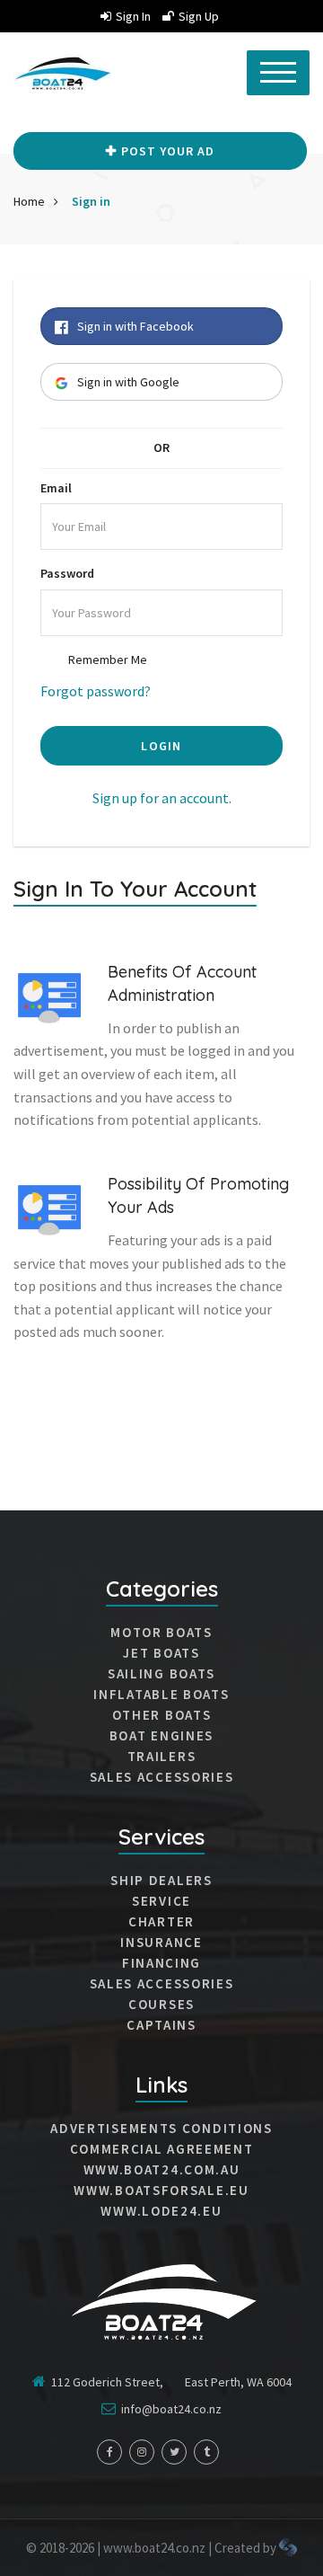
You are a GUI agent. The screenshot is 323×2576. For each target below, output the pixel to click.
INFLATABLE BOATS (161, 1695)
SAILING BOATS (161, 1674)
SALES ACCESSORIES (162, 1777)
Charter (161, 1922)
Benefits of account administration (182, 984)
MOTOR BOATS (161, 1633)
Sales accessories (162, 1984)
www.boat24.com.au (162, 2170)
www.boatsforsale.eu (161, 2191)
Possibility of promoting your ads (198, 1196)
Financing (161, 1963)
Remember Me (108, 659)
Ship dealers (161, 1881)
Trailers (162, 1757)
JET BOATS (161, 1653)
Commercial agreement (162, 2149)
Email (56, 488)
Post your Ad (168, 151)
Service (161, 1901)
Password (67, 573)
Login (161, 746)
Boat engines (161, 1736)
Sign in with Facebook (135, 326)
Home (29, 201)
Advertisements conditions (161, 2129)
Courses (161, 2005)
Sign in (133, 16)
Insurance (161, 1943)
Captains (161, 2025)
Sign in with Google (128, 382)
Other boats (162, 1715)
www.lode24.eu (161, 2211)
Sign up (199, 16)
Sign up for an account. (162, 798)
